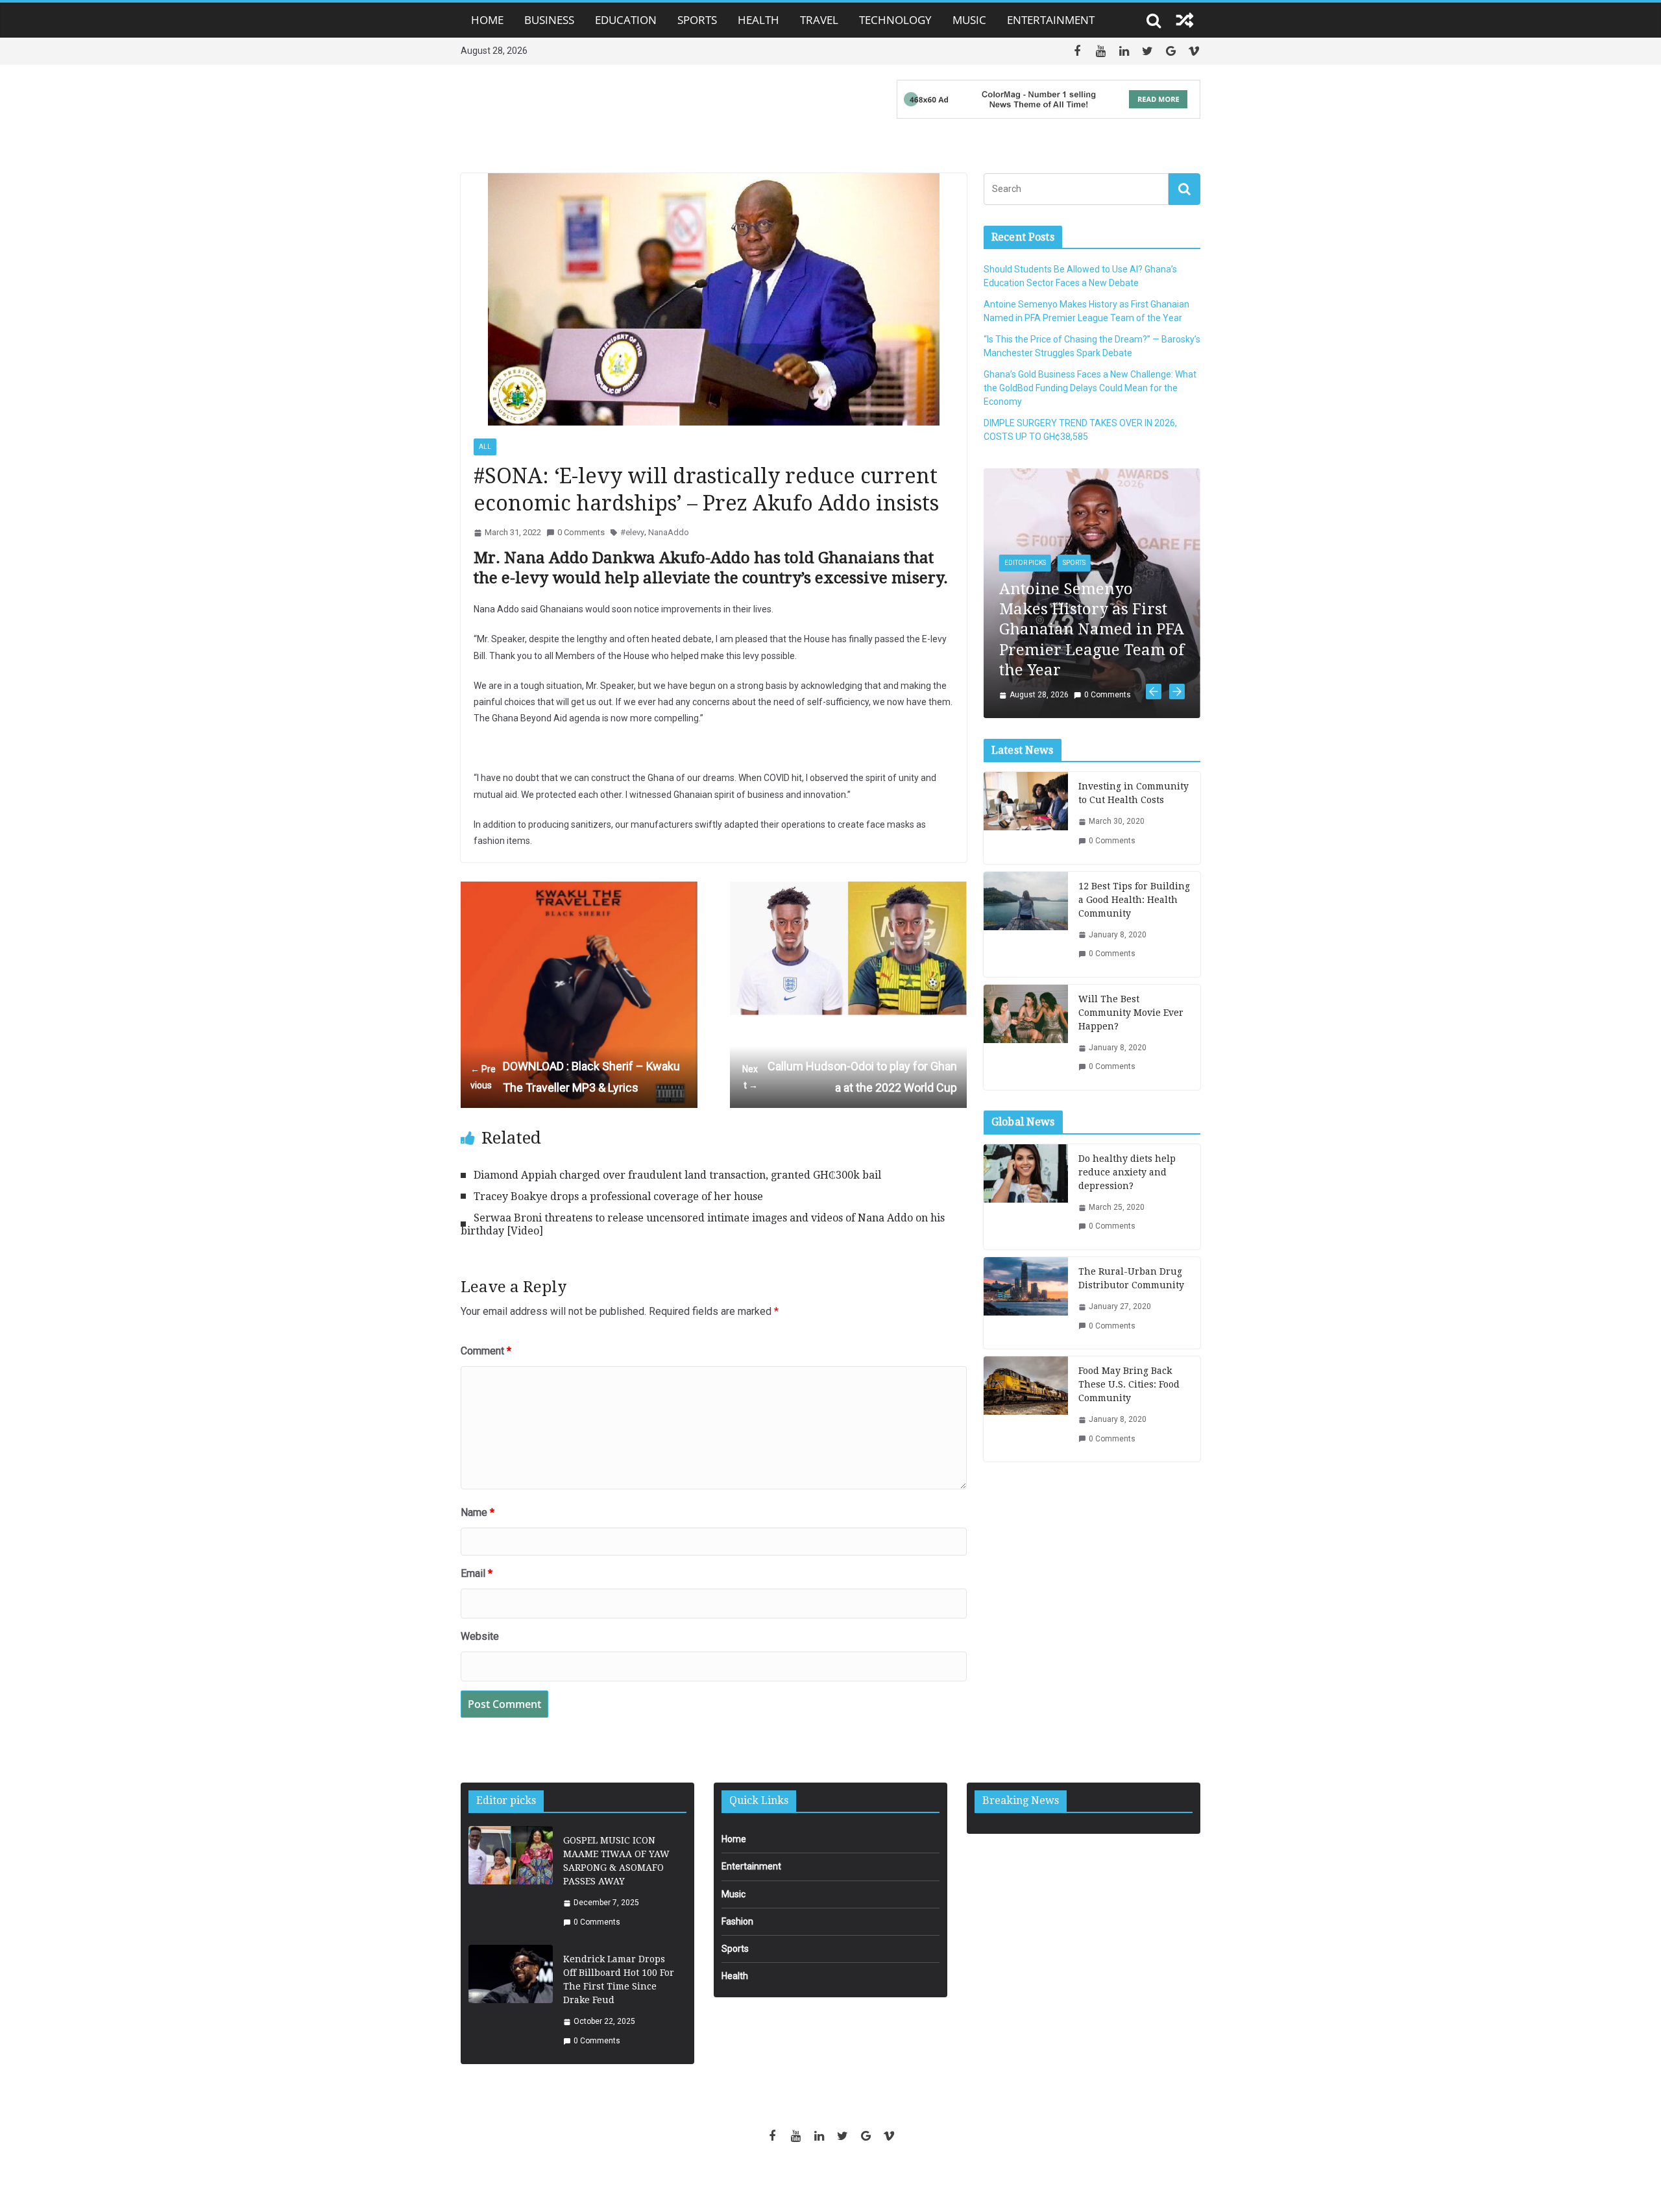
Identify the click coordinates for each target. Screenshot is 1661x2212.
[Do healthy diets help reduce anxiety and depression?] (1026, 1143)
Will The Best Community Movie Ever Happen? (1131, 959)
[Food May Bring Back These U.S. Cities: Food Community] (1026, 1355)
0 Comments (581, 532)
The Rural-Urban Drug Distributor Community (1131, 1224)
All (485, 447)
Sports (697, 20)
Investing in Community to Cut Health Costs (1134, 739)
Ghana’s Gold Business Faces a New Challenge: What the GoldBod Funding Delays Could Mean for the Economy (1090, 388)
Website (480, 1636)
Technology (895, 20)
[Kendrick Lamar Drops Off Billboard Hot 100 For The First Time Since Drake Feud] (511, 2000)
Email (477, 1573)
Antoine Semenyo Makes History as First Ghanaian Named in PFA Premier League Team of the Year (1063, 630)
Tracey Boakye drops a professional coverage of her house (618, 1196)
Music (969, 20)
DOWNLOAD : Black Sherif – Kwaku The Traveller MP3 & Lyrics (575, 1076)
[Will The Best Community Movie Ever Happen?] (1026, 983)
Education (626, 20)
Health (758, 20)
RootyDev (853, 2181)
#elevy (632, 532)
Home (487, 20)
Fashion (737, 1921)
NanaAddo (669, 532)
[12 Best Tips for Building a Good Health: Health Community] (1026, 871)
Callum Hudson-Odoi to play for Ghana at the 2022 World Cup (849, 1076)
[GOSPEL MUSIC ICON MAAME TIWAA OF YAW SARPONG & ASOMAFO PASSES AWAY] (511, 1881)
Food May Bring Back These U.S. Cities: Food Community (1129, 1330)
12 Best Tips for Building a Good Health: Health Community (1134, 846)
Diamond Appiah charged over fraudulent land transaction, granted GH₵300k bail (677, 1175)
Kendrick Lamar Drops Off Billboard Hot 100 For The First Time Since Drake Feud (619, 1979)
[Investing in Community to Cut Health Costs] (1026, 764)
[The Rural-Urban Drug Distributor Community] (1026, 1249)
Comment (486, 1351)
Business (549, 20)
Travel (819, 20)
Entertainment (1051, 20)
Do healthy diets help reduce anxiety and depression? (1127, 1118)
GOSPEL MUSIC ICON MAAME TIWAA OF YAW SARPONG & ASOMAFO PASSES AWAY (616, 1861)
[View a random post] (1185, 20)
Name (478, 1512)
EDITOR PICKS (997, 563)
